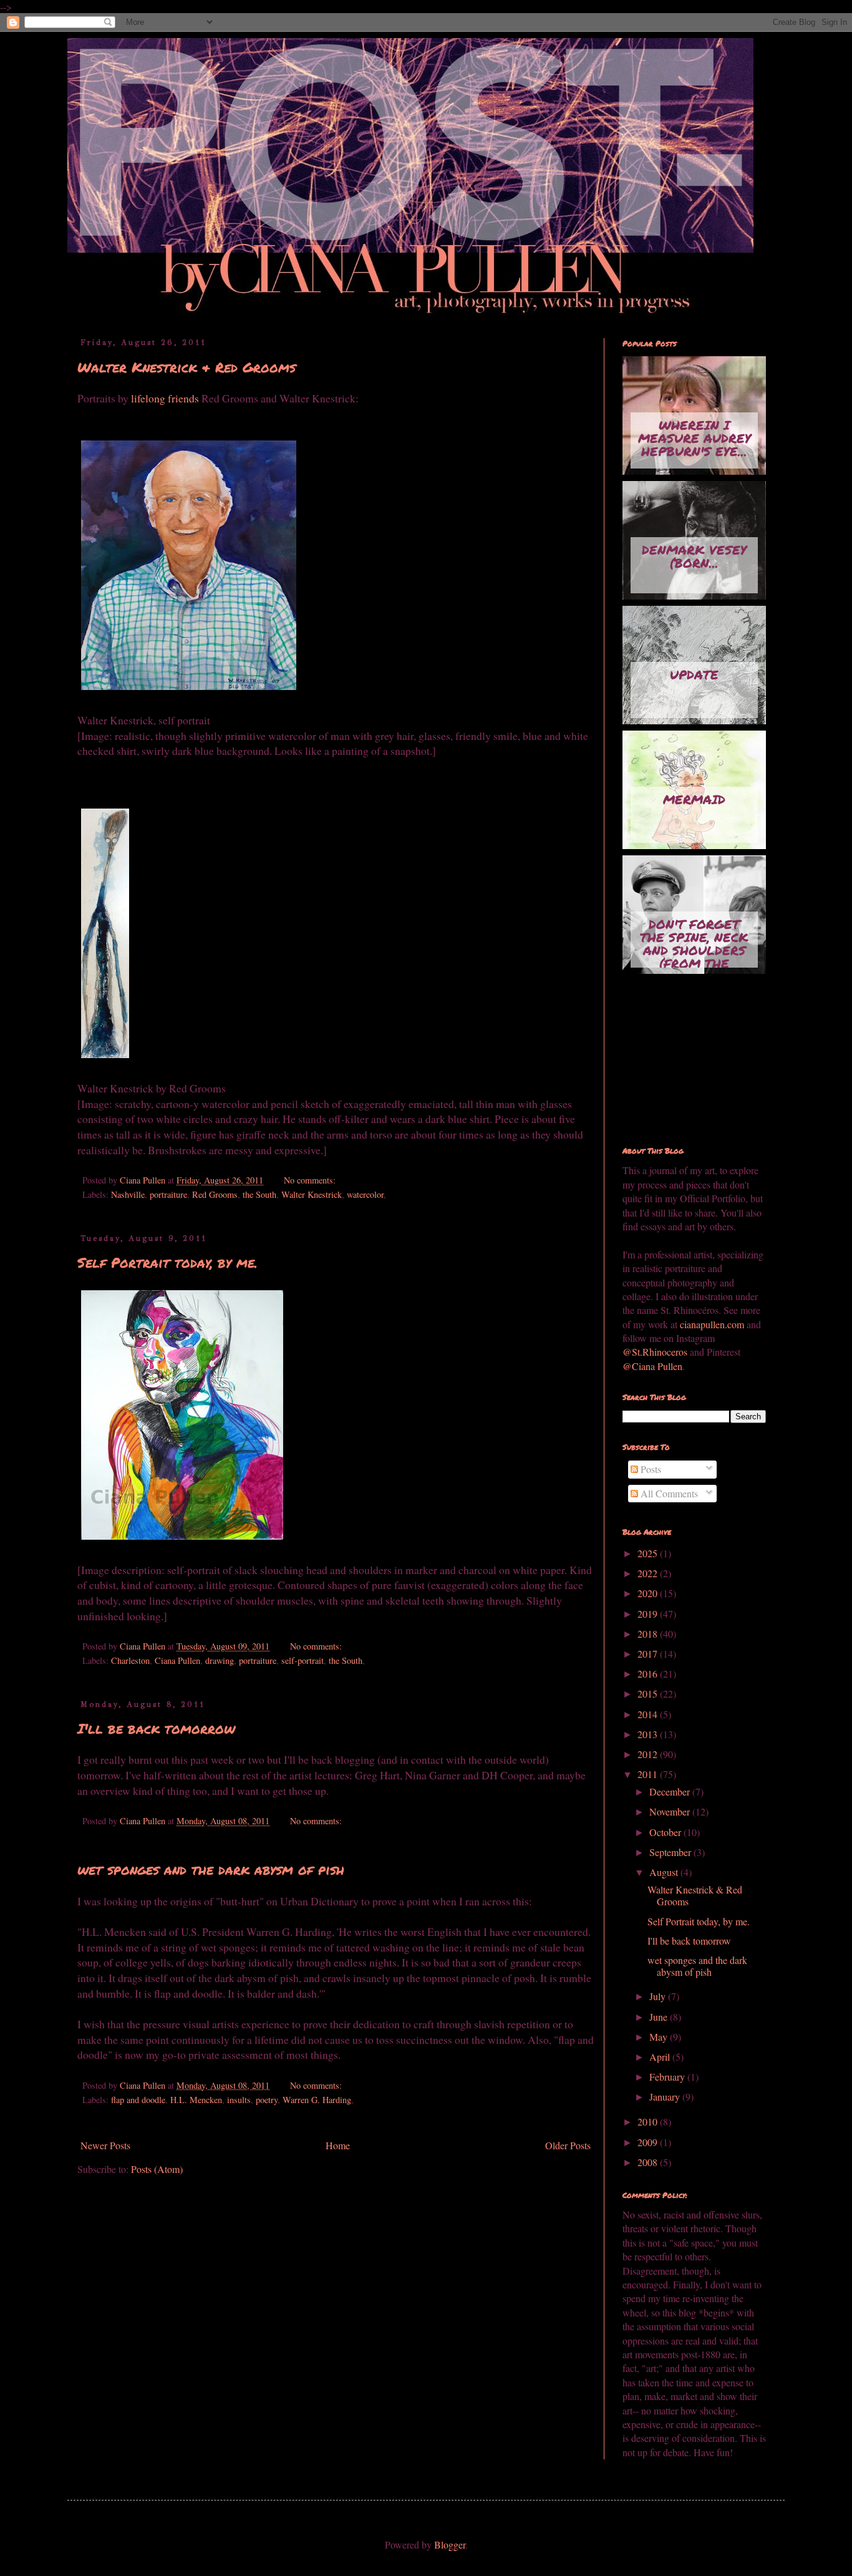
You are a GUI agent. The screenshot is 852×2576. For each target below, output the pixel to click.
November (671, 1811)
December (671, 1791)
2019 (649, 1614)
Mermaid (694, 799)
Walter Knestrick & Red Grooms (186, 367)
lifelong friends (166, 398)
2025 (649, 1553)
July (659, 1996)
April (661, 2057)
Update (694, 674)
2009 (649, 2142)
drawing (220, 1660)
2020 (649, 1593)
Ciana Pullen (177, 1660)
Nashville (128, 1194)
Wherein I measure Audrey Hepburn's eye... (695, 438)
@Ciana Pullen (652, 1366)
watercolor (365, 1194)
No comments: (311, 1180)
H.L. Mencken (196, 2100)
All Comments (668, 1493)
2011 (649, 1774)
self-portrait (303, 1660)
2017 (649, 1654)
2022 (649, 1573)
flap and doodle (138, 2100)
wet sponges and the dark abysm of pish (211, 1869)
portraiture (168, 1194)
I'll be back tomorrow (156, 1728)
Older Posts (568, 2145)
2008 (649, 2162)
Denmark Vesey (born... (694, 556)
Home (338, 2145)
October (666, 1832)
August (665, 1872)
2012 (649, 1754)
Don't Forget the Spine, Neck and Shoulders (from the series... (694, 941)
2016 (649, 1674)
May (660, 2037)
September (671, 1852)
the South (259, 1194)
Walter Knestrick (312, 1194)
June (660, 2017)
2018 (649, 1634)
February (668, 2077)
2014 (649, 1714)
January (666, 2097)
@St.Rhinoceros (656, 1352)
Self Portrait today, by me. (167, 1262)
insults (239, 2100)
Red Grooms (215, 1194)
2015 (649, 1694)
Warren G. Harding (317, 2100)
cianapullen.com (712, 1324)
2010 (649, 2122)
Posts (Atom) (157, 2169)
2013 (649, 1734)
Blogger (450, 2544)
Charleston (130, 1660)
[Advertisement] (685, 1061)
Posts (650, 1469)
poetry (267, 2100)
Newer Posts (105, 2145)
